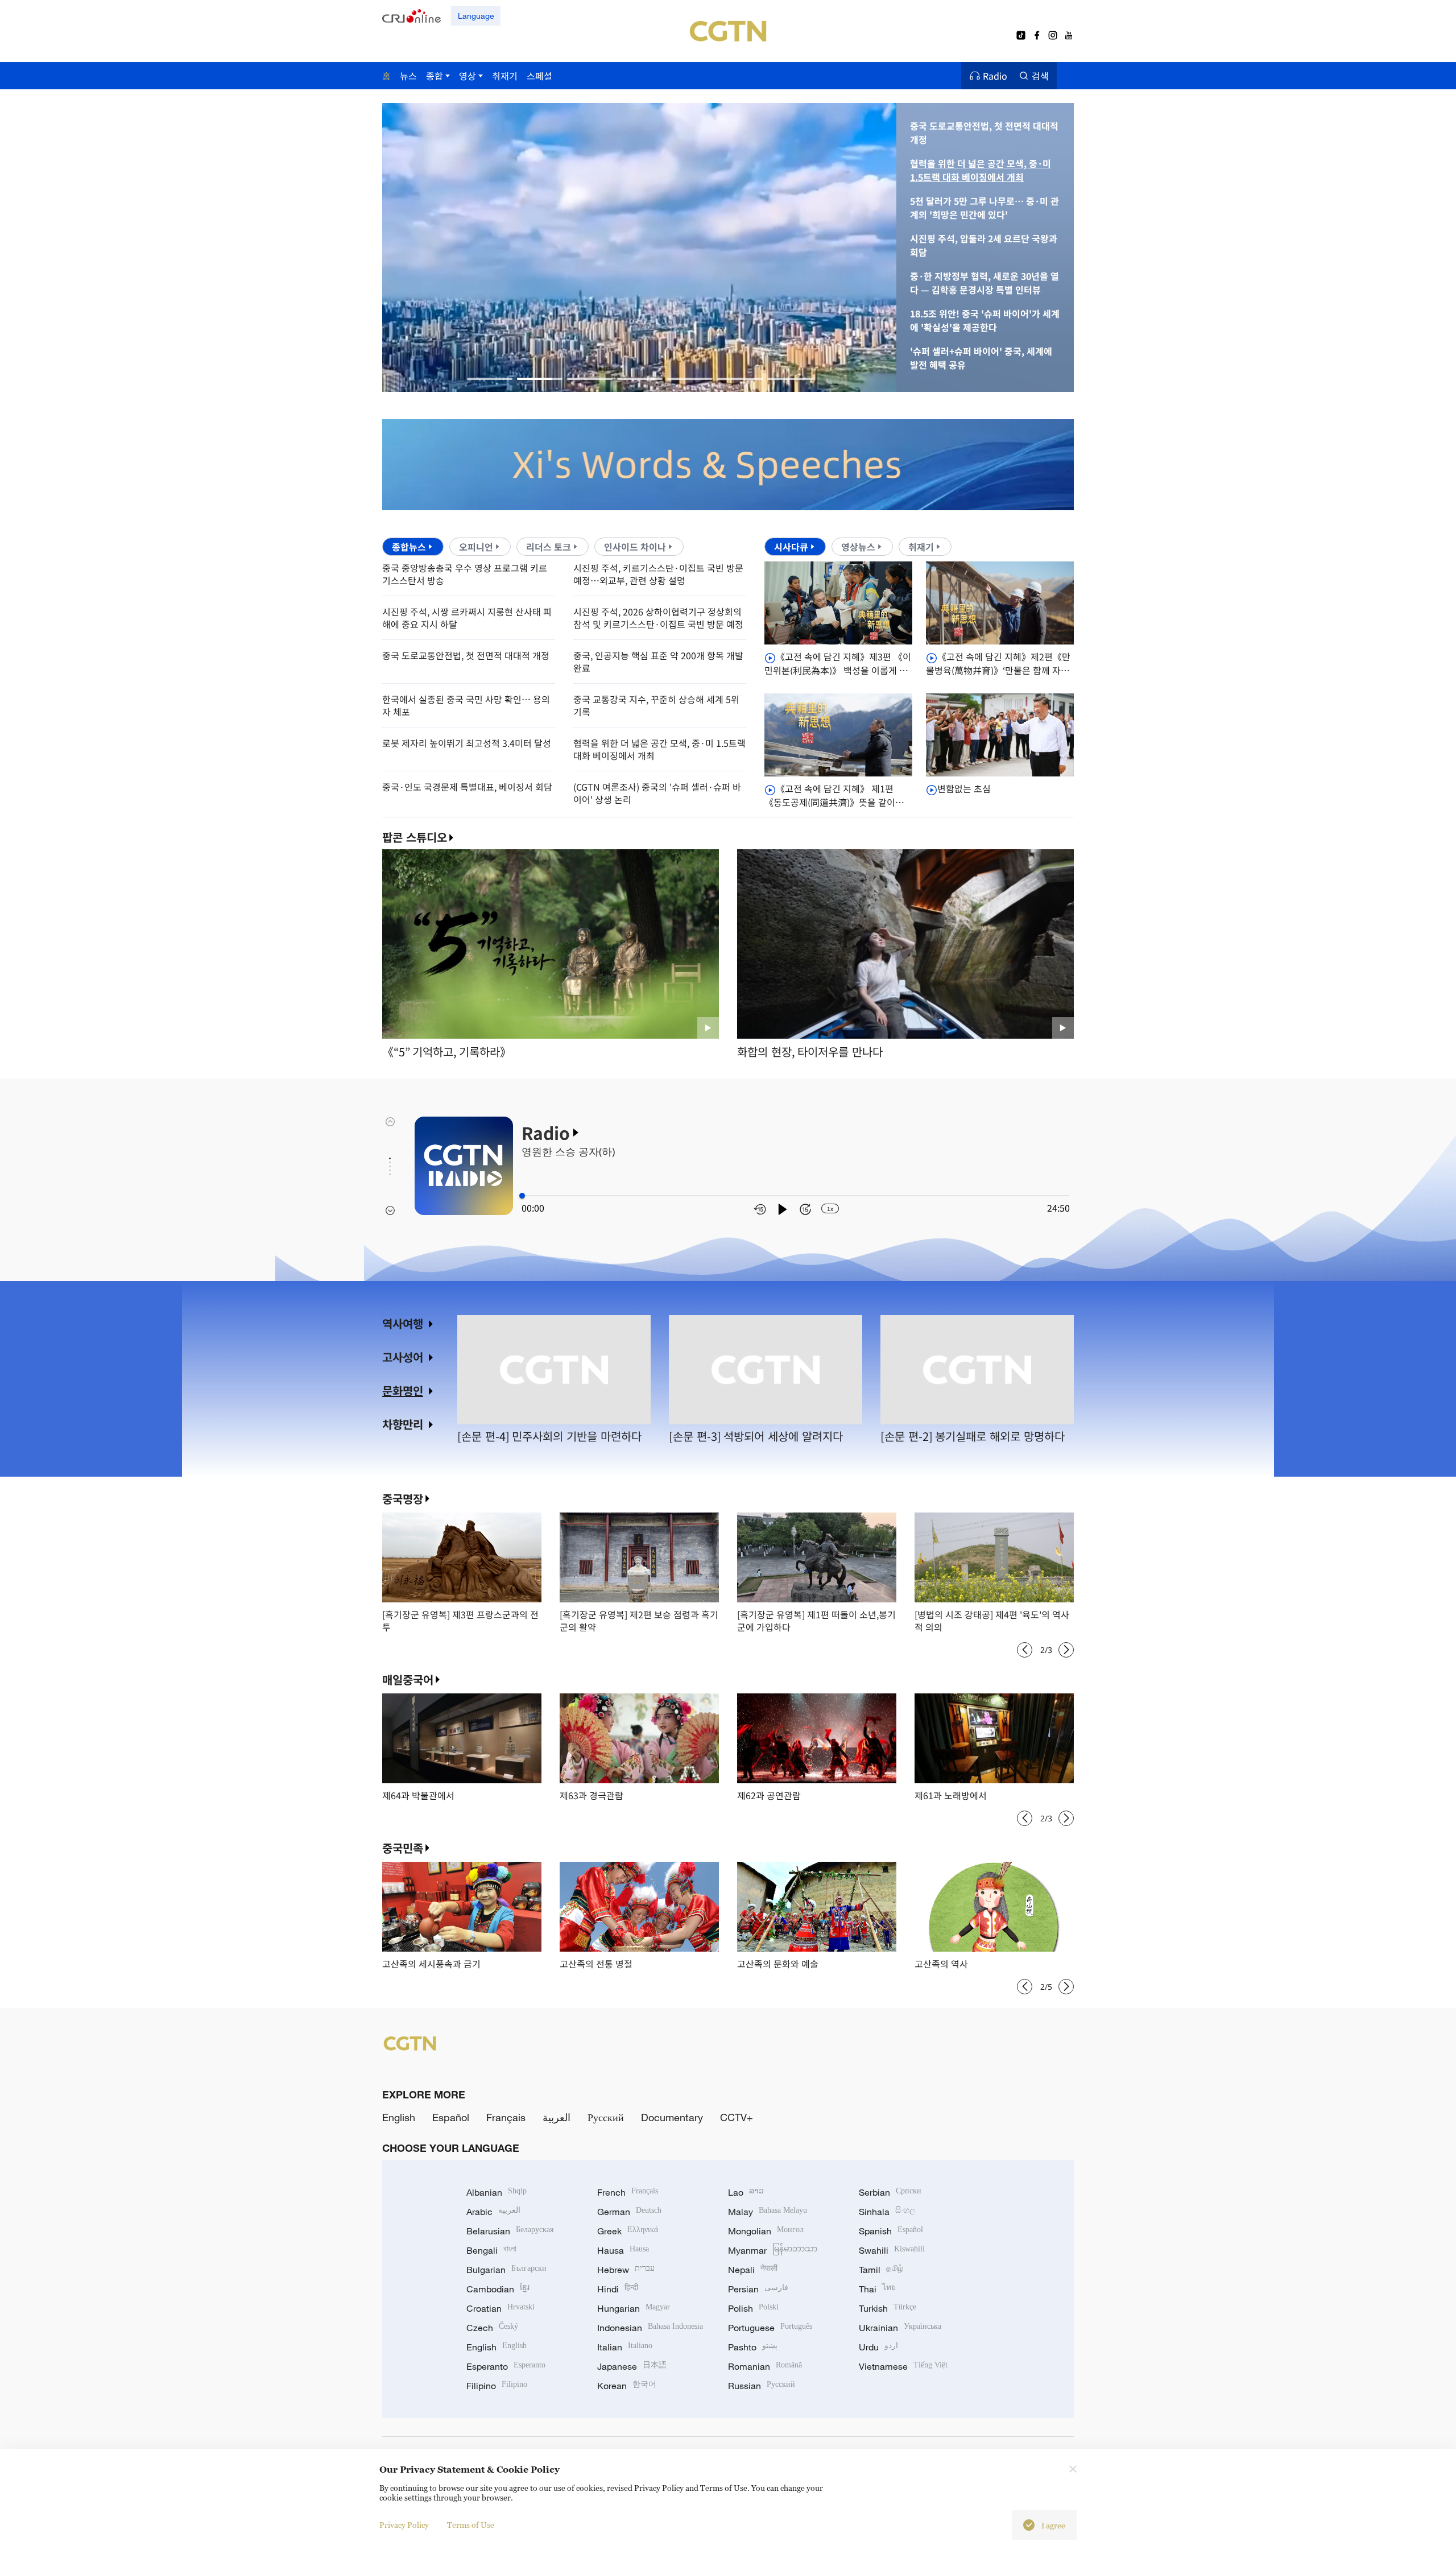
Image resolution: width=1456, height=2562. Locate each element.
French (628, 2192)
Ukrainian (900, 2328)
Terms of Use (471, 2525)
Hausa (623, 2250)
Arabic (493, 2212)
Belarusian (510, 2231)
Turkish (888, 2308)
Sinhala (887, 2212)
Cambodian (498, 2289)
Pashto (753, 2347)
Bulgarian (506, 2270)
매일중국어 (408, 1679)
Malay (768, 2212)
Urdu (878, 2347)
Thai (877, 2289)
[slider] (522, 1196)
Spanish (891, 2231)
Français (506, 2117)
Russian (762, 2386)
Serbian (890, 2192)
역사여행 (403, 1323)
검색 (1040, 76)
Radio (995, 76)
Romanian (765, 2366)
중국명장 (403, 1499)
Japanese (632, 2366)
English (399, 2117)
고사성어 (403, 1357)
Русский (606, 2117)
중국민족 (403, 1848)
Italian (625, 2347)
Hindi (618, 2289)
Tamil (881, 2270)
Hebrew (626, 2270)
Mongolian (766, 2231)
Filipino (497, 2386)
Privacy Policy (404, 2525)
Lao (746, 2192)
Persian (758, 2289)
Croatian (500, 2308)
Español (451, 2117)
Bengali (491, 2250)
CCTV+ (737, 2117)
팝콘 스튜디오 (415, 837)
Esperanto (506, 2366)
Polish (753, 2308)
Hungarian (634, 2308)
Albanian (497, 2192)
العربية (557, 2117)
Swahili (892, 2250)
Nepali (753, 2270)
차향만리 (403, 1424)
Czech (492, 2328)
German (629, 2212)
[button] (490, 379)
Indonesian (650, 2328)
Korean (627, 2386)
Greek (628, 2231)
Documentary (672, 2117)
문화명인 (403, 1390)
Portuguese (770, 2328)
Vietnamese (903, 2366)
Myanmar (773, 2250)
